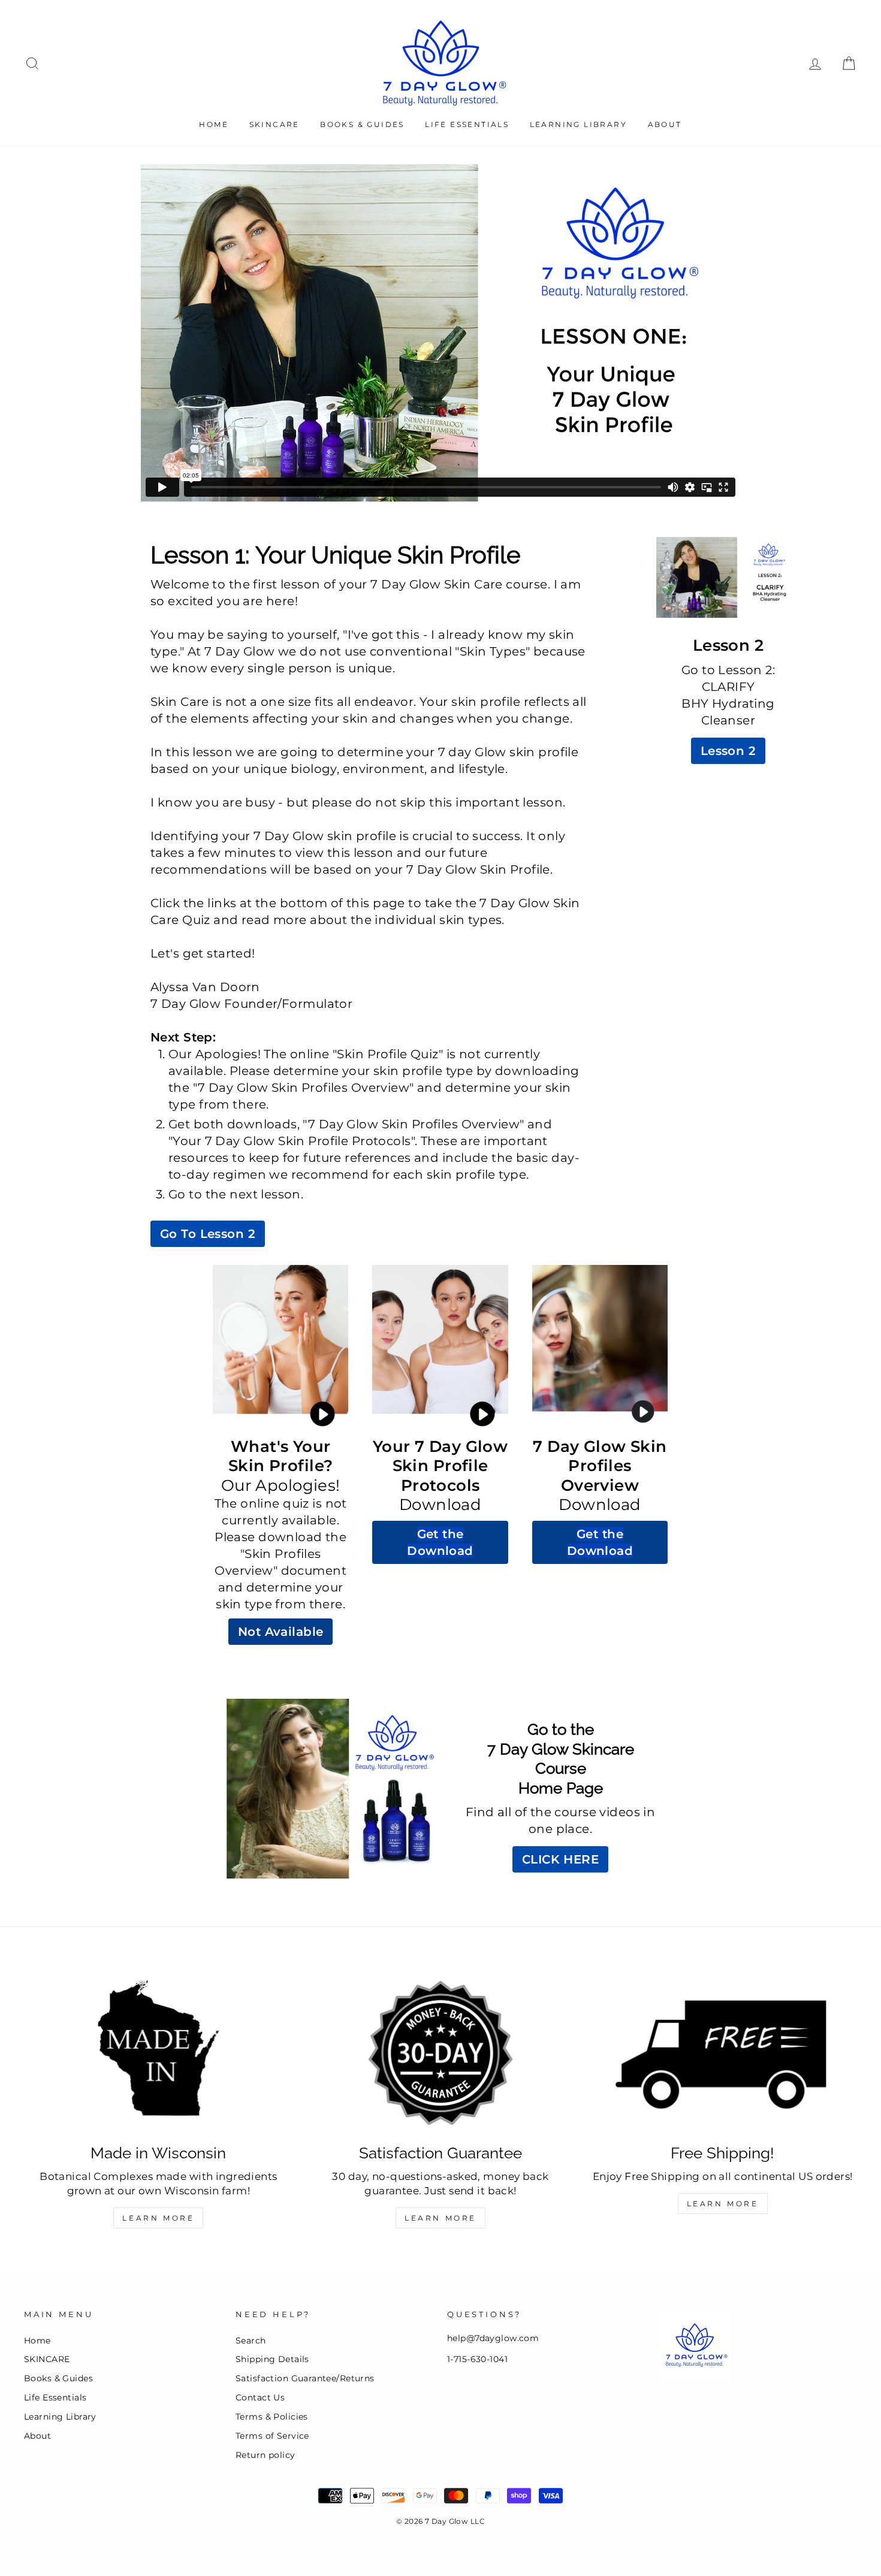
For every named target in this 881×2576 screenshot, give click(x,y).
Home (214, 124)
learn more (723, 2204)
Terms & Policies (272, 2417)
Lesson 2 (728, 751)
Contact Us (260, 2397)
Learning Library (578, 124)
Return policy (265, 2455)
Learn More (158, 2218)
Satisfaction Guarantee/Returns (305, 2378)
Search (251, 2341)
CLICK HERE (560, 1859)
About (665, 124)
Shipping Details (272, 2359)
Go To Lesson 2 (208, 1234)
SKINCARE (274, 124)
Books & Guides (362, 124)
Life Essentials (467, 124)
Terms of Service (272, 2436)
